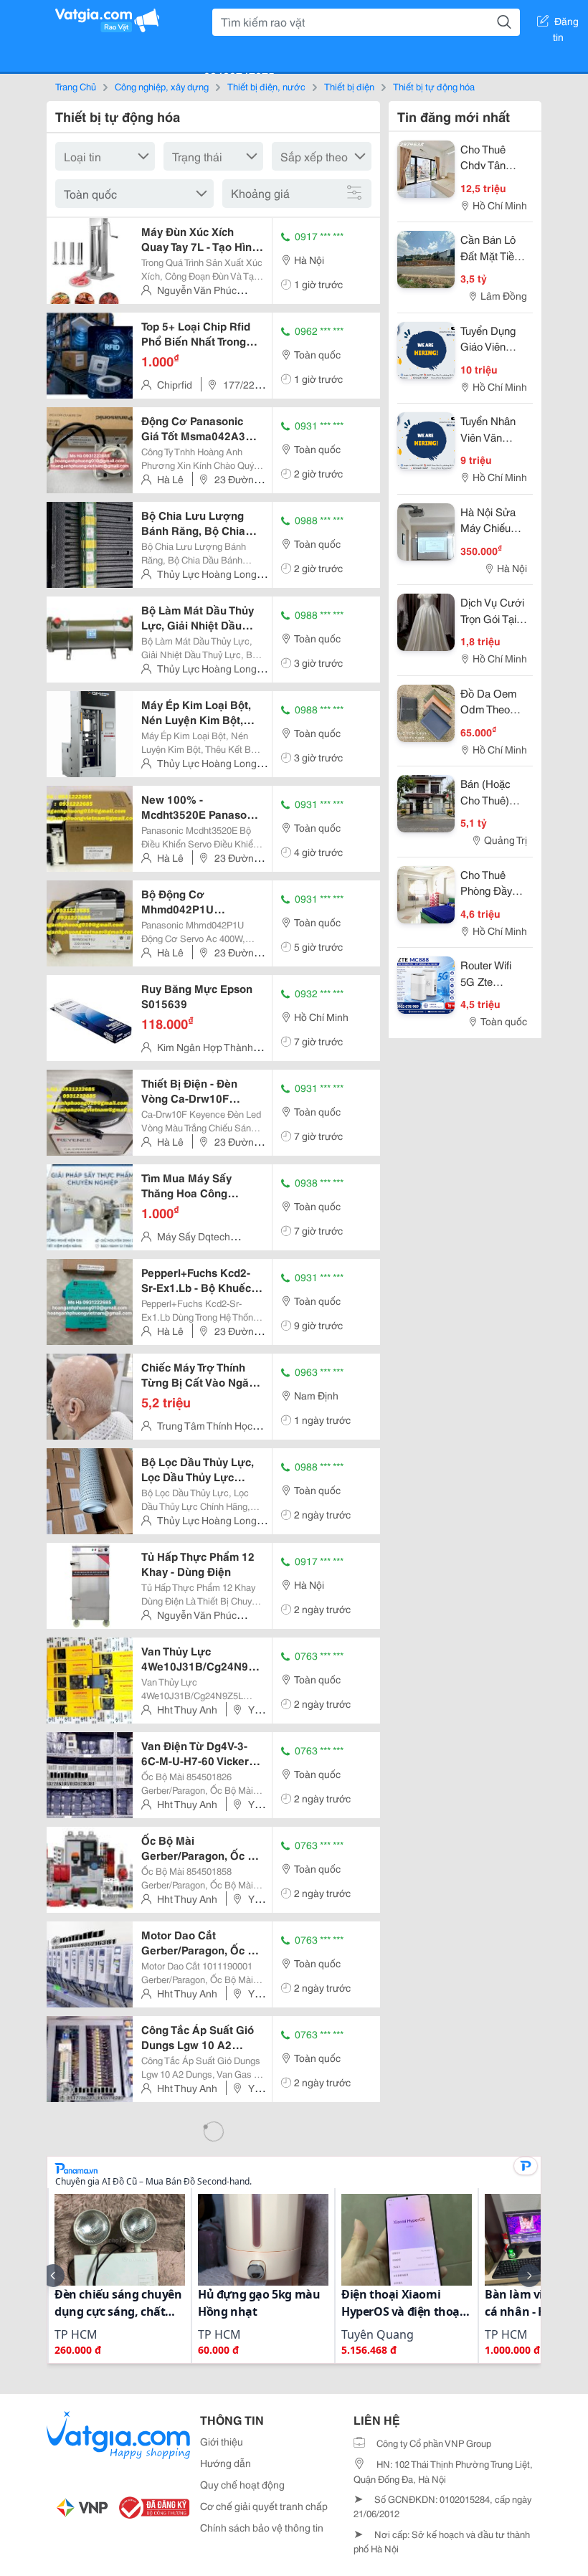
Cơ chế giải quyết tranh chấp (264, 2506)
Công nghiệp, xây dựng (162, 86)
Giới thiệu (222, 2441)
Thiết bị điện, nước (266, 86)
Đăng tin (566, 24)
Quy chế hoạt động (242, 2484)
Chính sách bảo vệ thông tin (262, 2527)
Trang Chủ (76, 86)
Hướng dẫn (226, 2463)
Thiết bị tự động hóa (434, 86)
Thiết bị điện (349, 86)
